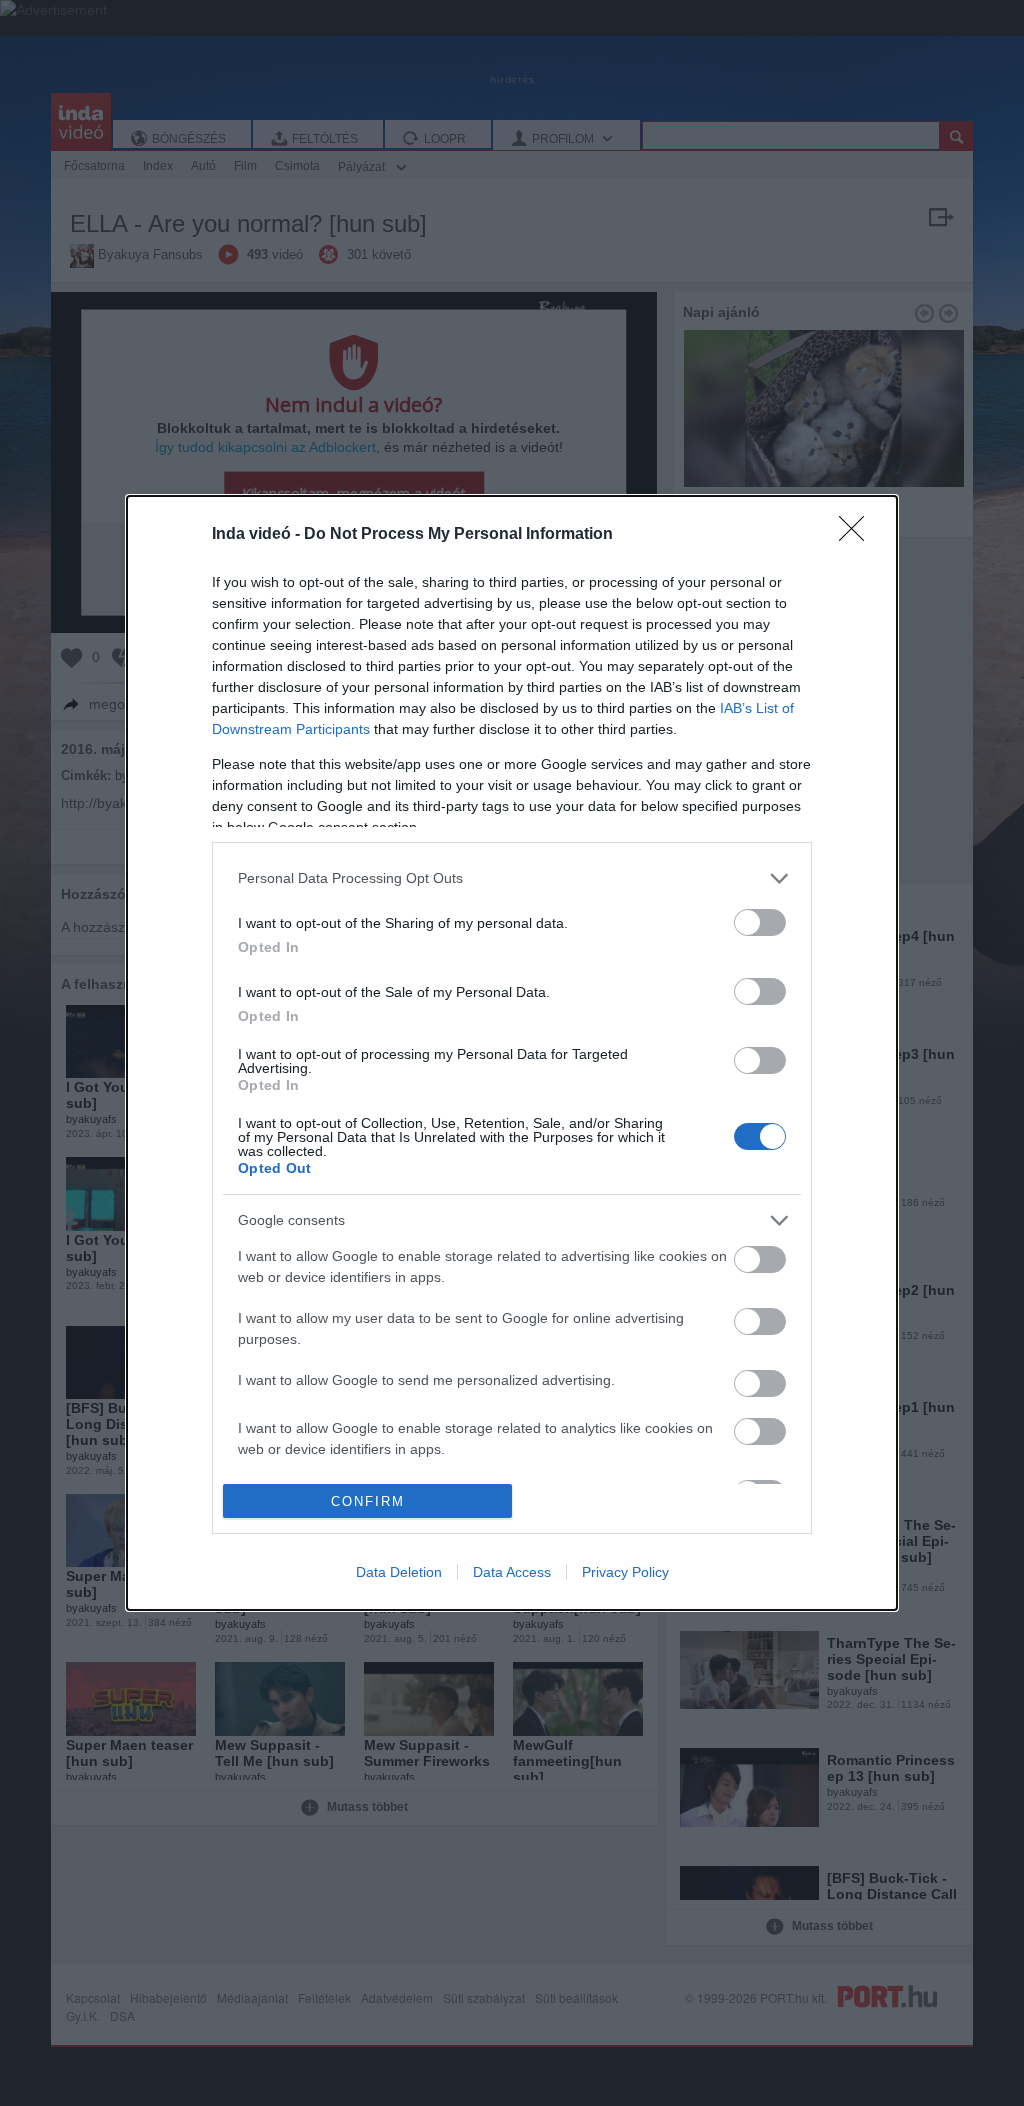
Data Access (512, 1572)
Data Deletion (399, 1572)
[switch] (760, 922)
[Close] (858, 535)
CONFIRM (368, 1501)
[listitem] (512, 878)
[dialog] (512, 1053)
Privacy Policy (625, 1572)
